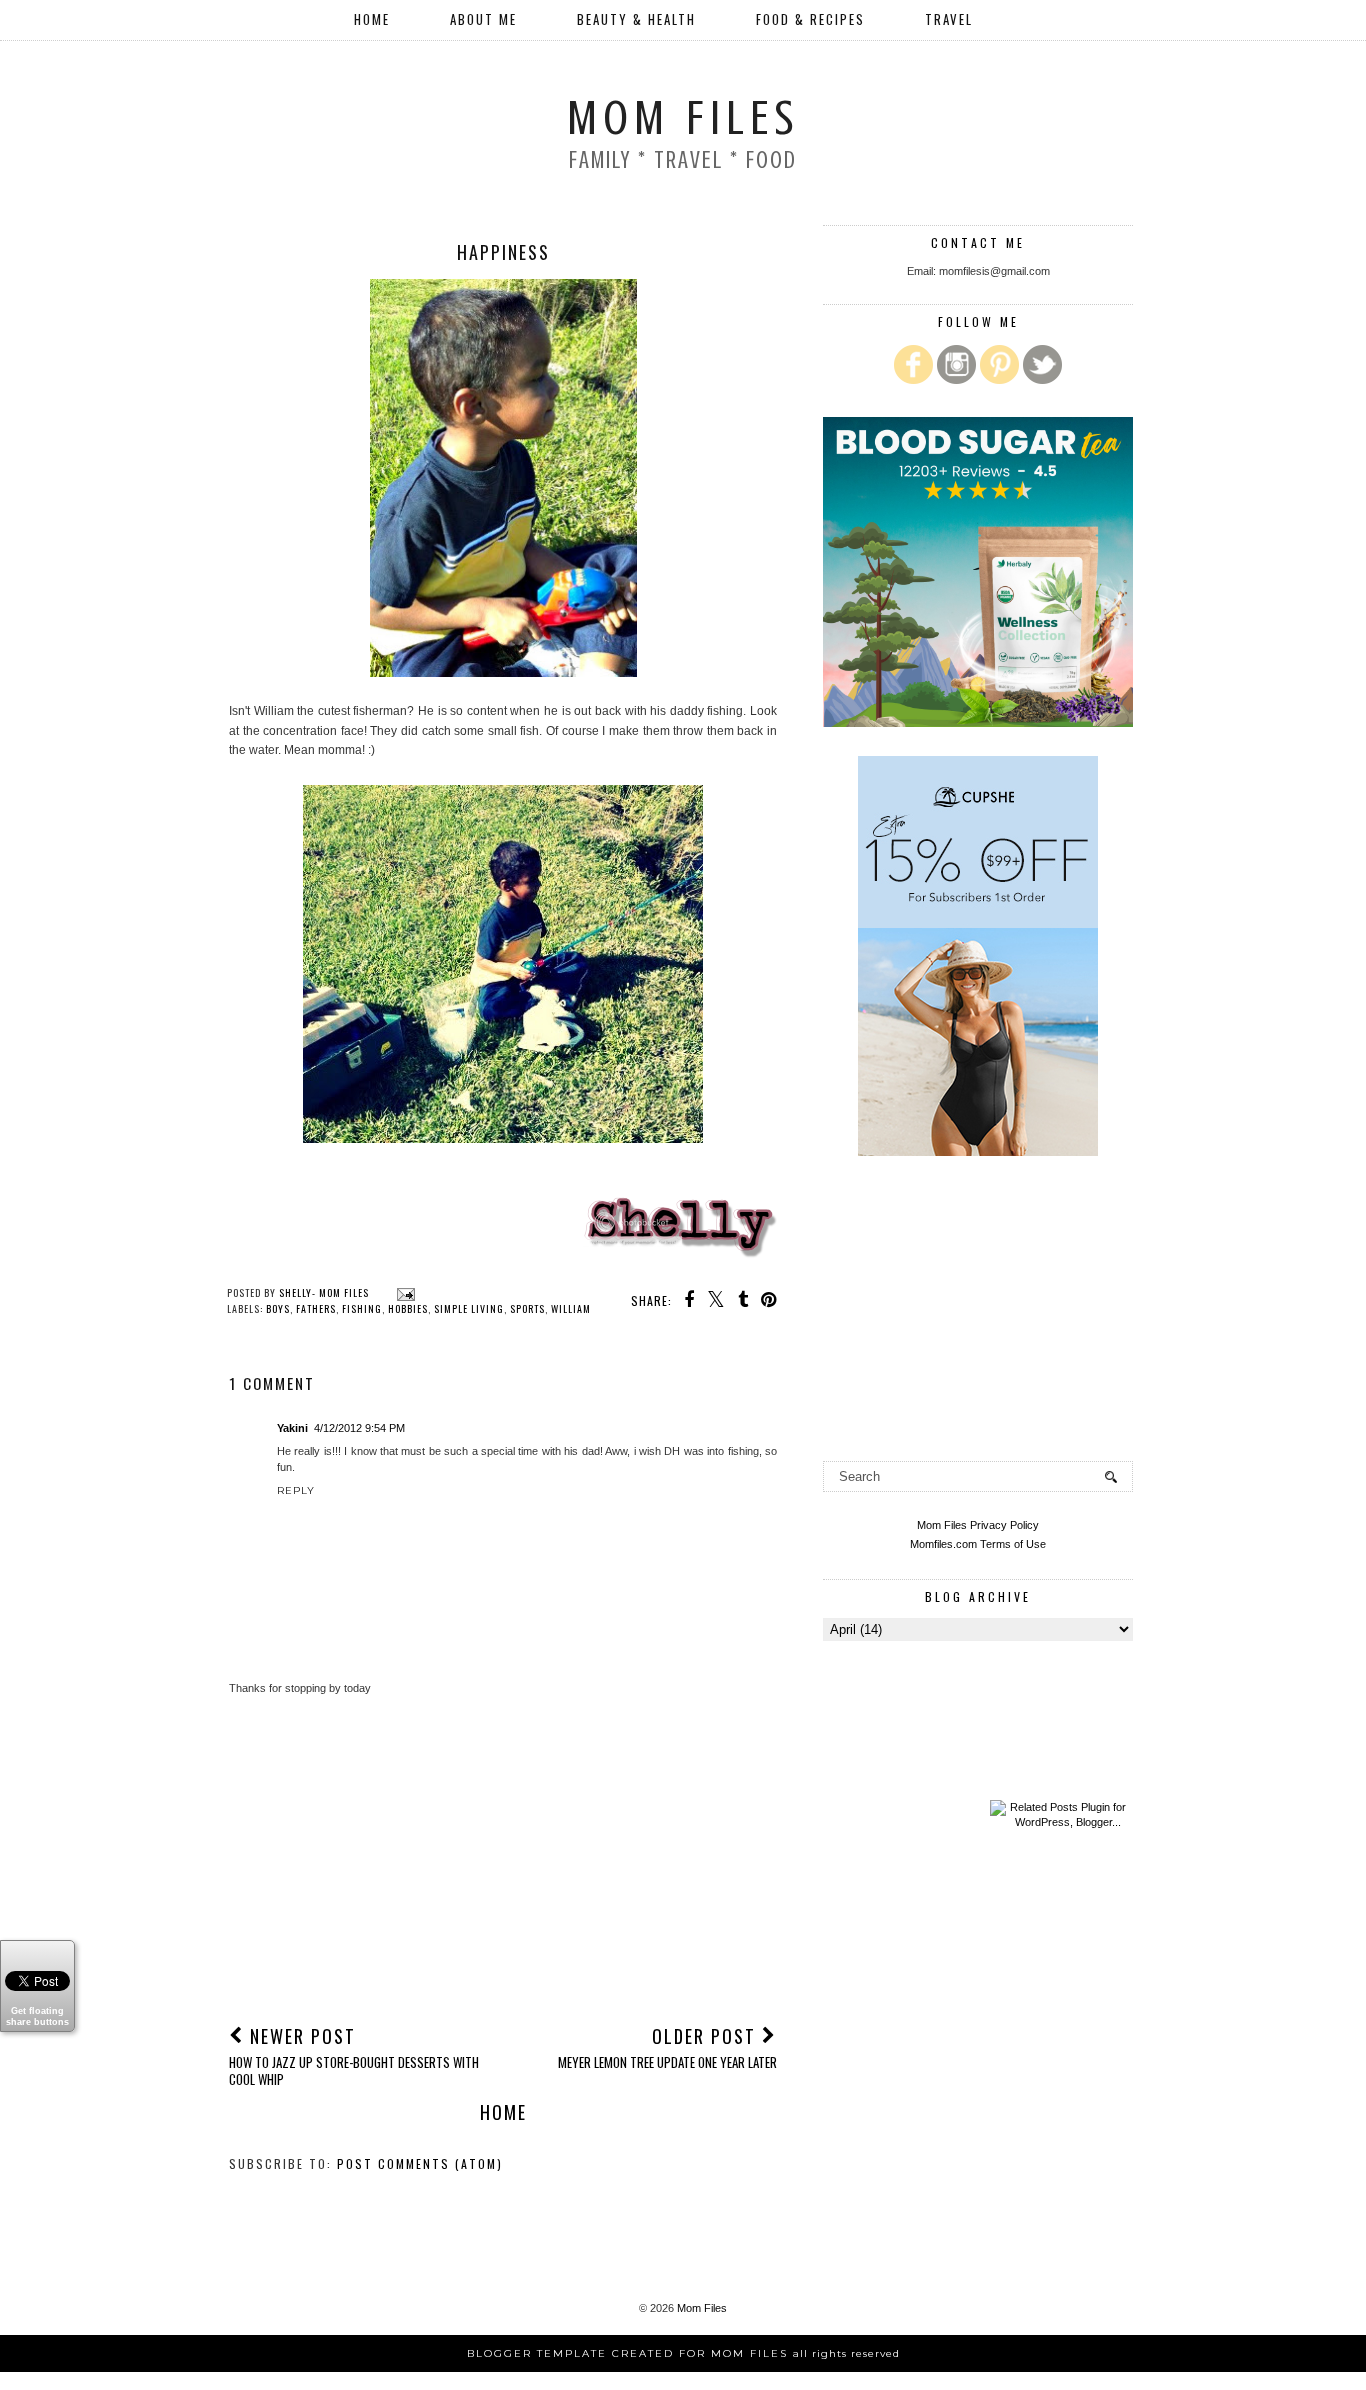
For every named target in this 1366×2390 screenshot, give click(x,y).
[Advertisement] (503, 1858)
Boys (278, 1308)
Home (372, 19)
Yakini (292, 1428)
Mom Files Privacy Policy (978, 1525)
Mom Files (683, 118)
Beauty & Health (636, 19)
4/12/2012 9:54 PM (359, 1428)
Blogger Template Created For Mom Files (683, 2353)
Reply (296, 1490)
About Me (483, 19)
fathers (316, 1308)
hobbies (408, 1308)
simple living (469, 1308)
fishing (362, 1308)
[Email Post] (403, 1292)
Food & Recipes (810, 19)
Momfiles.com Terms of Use (978, 1544)
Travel (949, 19)
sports (527, 1308)
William (571, 1308)
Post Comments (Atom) (420, 2163)
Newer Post (354, 2055)
